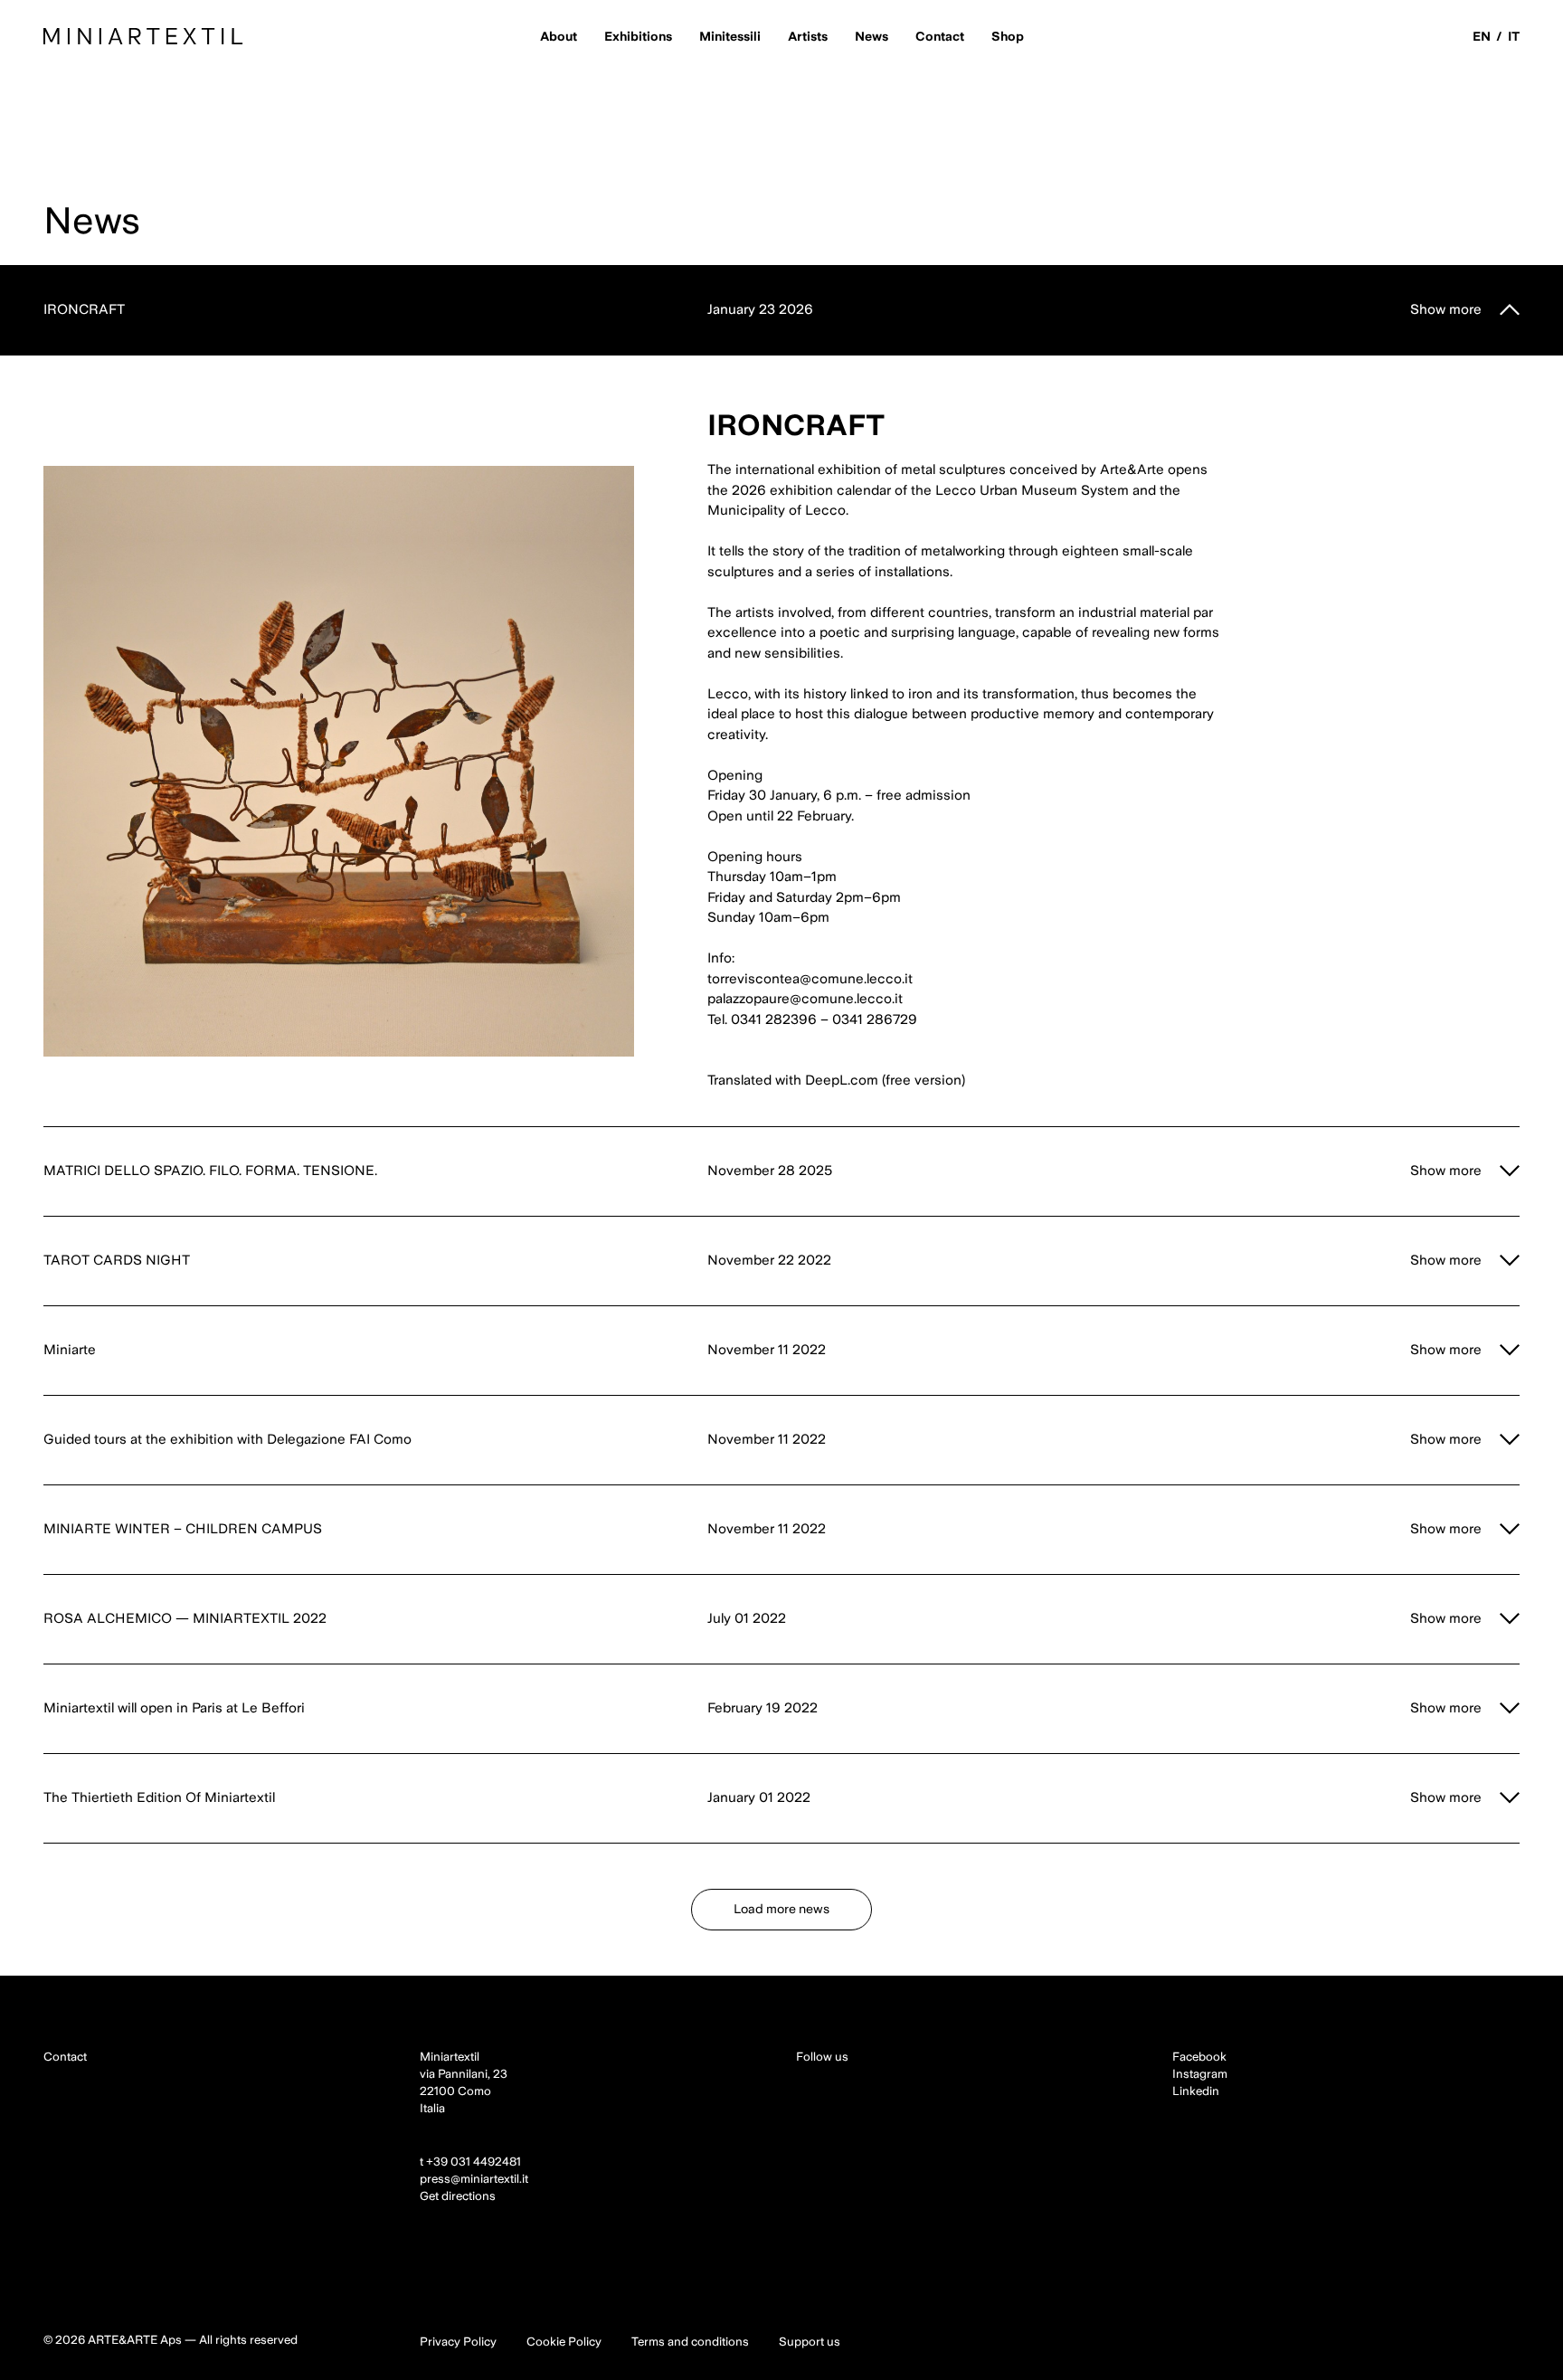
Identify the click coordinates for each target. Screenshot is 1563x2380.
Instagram (1200, 2074)
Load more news (781, 1909)
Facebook (1199, 2057)
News (871, 36)
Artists (808, 36)
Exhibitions (638, 36)
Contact (940, 36)
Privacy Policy (458, 2342)
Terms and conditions (690, 2342)
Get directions (458, 2196)
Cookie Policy (564, 2342)
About (559, 36)
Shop (1008, 36)
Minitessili (730, 36)
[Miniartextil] (143, 36)
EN (1482, 36)
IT (1514, 36)
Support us (810, 2342)
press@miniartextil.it (474, 2179)
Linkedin (1196, 2091)
